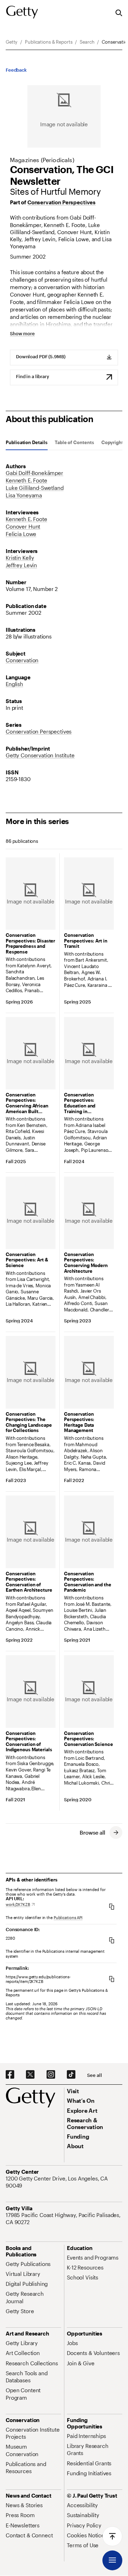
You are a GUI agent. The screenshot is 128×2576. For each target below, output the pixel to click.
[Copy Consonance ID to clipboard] (112, 1940)
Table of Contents (74, 443)
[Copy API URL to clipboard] (112, 1906)
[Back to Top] (112, 2536)
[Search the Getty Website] (119, 13)
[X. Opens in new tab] (30, 2075)
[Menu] (112, 2560)
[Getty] (22, 12)
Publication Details (27, 443)
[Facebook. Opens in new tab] (10, 2075)
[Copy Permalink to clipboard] (112, 1979)
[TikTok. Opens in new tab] (71, 2075)
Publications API (68, 1917)
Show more (22, 334)
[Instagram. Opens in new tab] (51, 2075)
